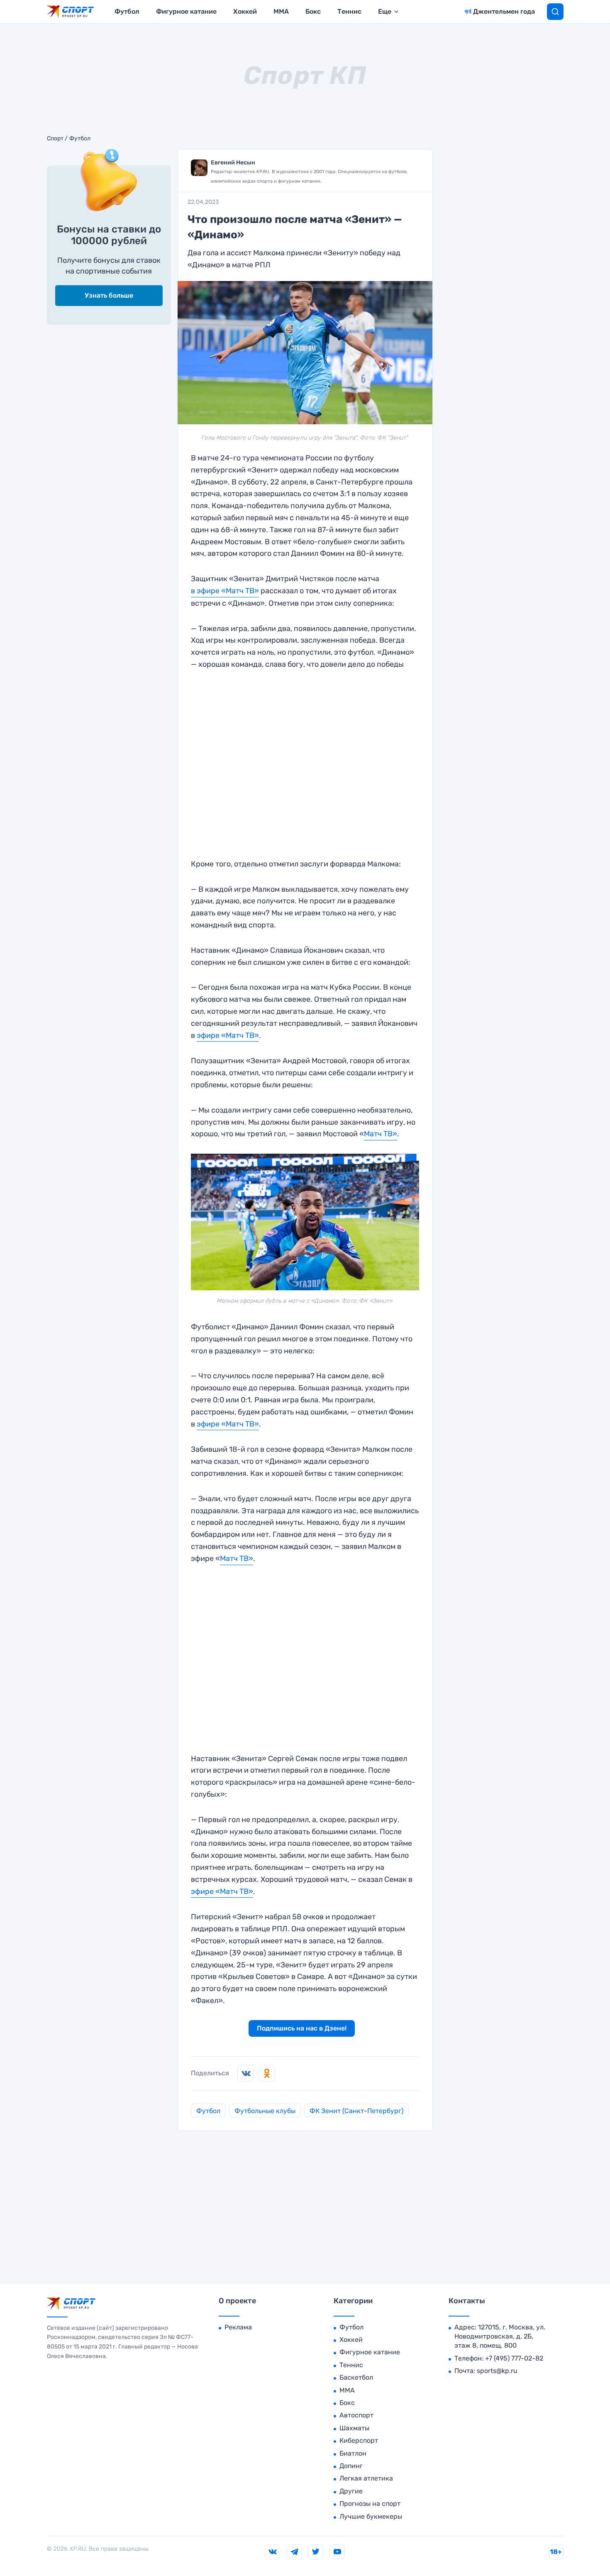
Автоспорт (356, 2415)
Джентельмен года (504, 11)
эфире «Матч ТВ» (228, 1035)
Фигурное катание (186, 11)
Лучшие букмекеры (371, 2516)
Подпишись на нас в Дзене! (302, 2028)
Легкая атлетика (366, 2478)
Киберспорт (359, 2440)
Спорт (55, 139)
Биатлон (353, 2453)
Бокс (313, 11)
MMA (281, 11)
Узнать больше (109, 295)
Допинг (351, 2466)
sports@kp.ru (497, 2371)
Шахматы (354, 2428)
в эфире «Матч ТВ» (225, 591)
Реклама (238, 2327)
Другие (351, 2491)
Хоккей (245, 11)
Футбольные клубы (265, 2111)
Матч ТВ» (381, 1134)
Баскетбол (356, 2377)
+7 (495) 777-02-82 (514, 2358)
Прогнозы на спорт (370, 2504)
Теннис (349, 11)
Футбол (127, 11)
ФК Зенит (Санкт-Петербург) (356, 2111)
